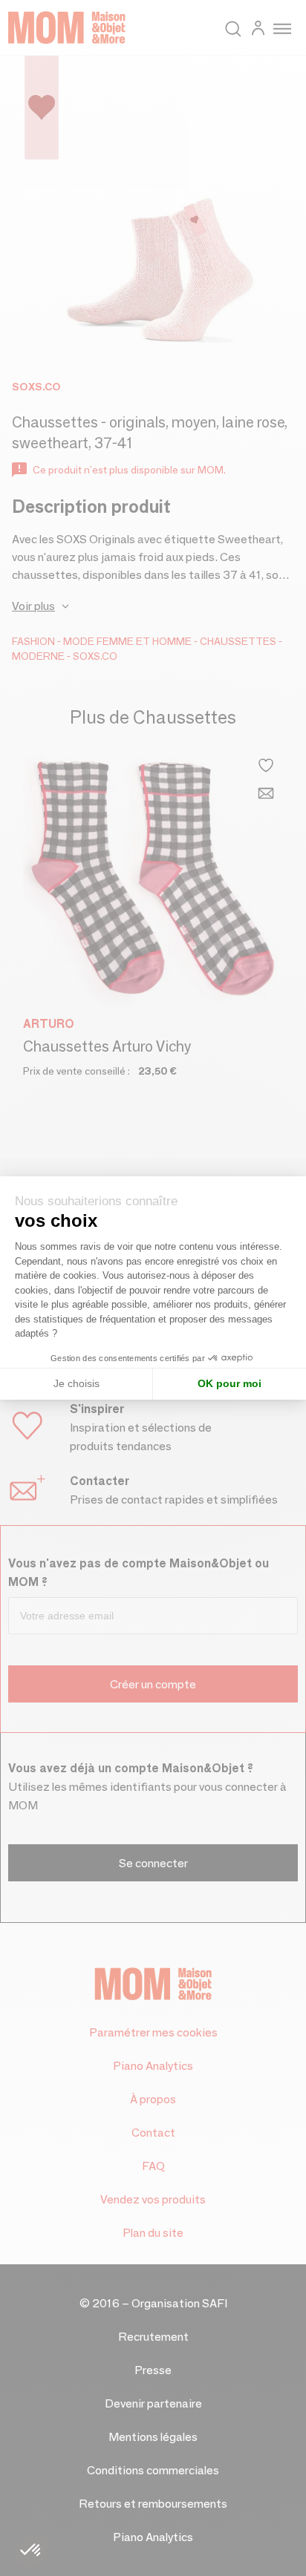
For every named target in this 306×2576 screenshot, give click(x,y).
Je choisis (76, 1383)
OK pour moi (229, 1383)
